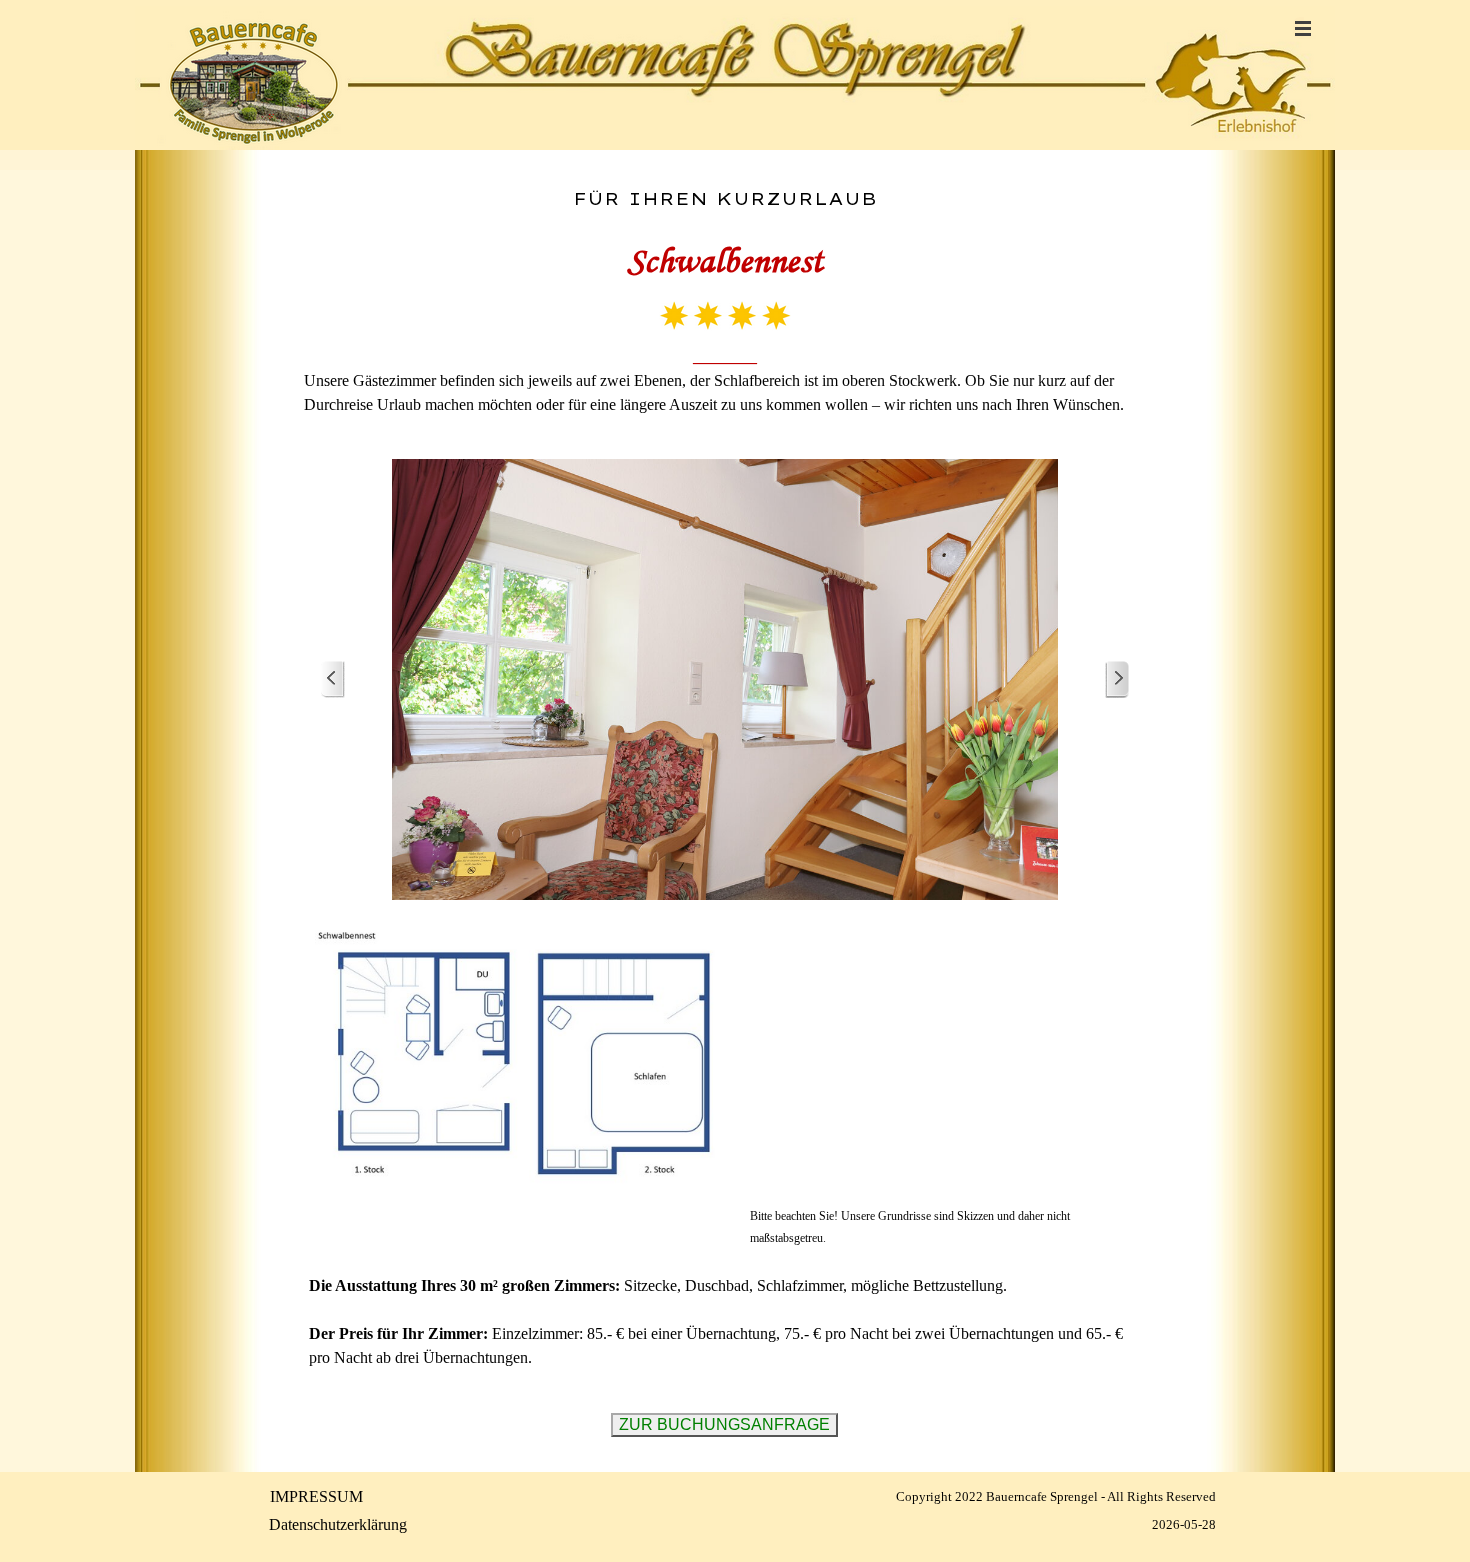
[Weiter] (1117, 679)
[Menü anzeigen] (1303, 28)
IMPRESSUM (316, 1496)
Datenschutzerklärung (338, 1524)
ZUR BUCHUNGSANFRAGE (724, 1424)
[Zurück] (333, 679)
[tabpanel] (725, 302)
